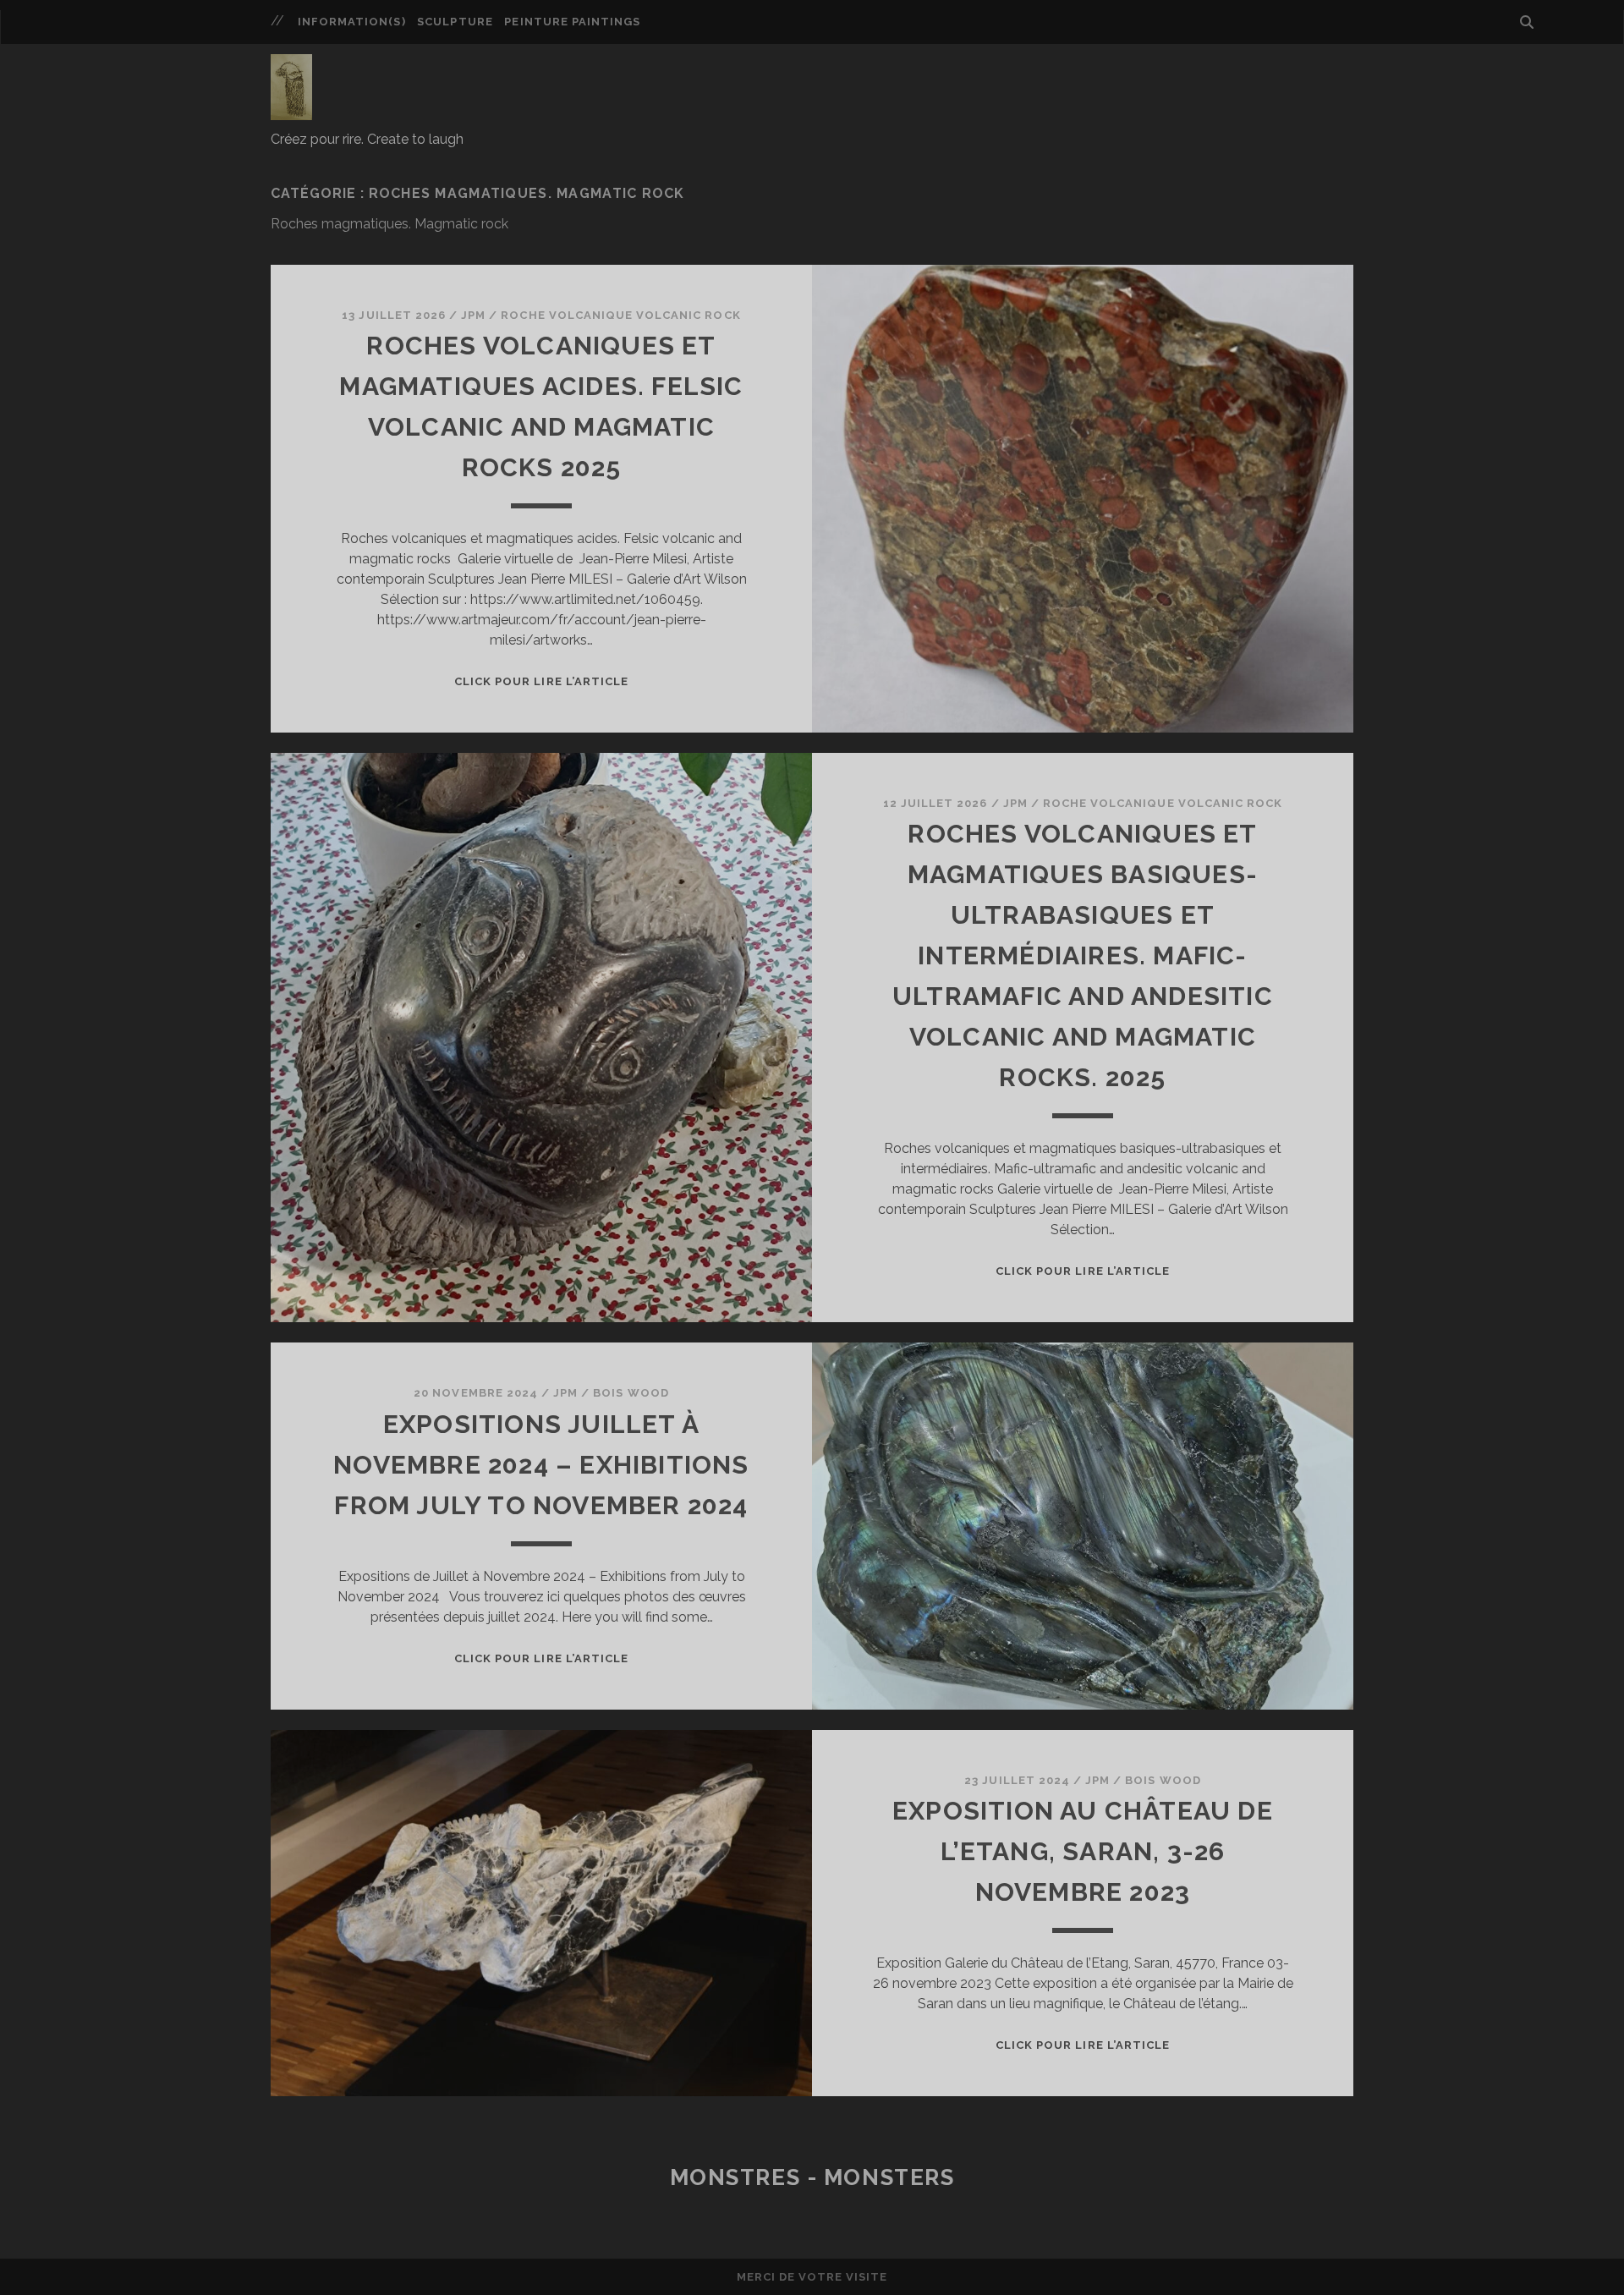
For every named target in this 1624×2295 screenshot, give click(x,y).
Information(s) (352, 22)
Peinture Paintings (572, 22)
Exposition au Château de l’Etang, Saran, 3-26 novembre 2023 (1083, 1851)
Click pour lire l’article (541, 681)
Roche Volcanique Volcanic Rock (620, 315)
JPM (473, 315)
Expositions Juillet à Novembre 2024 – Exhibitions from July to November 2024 (541, 1465)
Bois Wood (631, 1393)
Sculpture (455, 22)
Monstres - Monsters (812, 2177)
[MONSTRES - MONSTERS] (291, 113)
